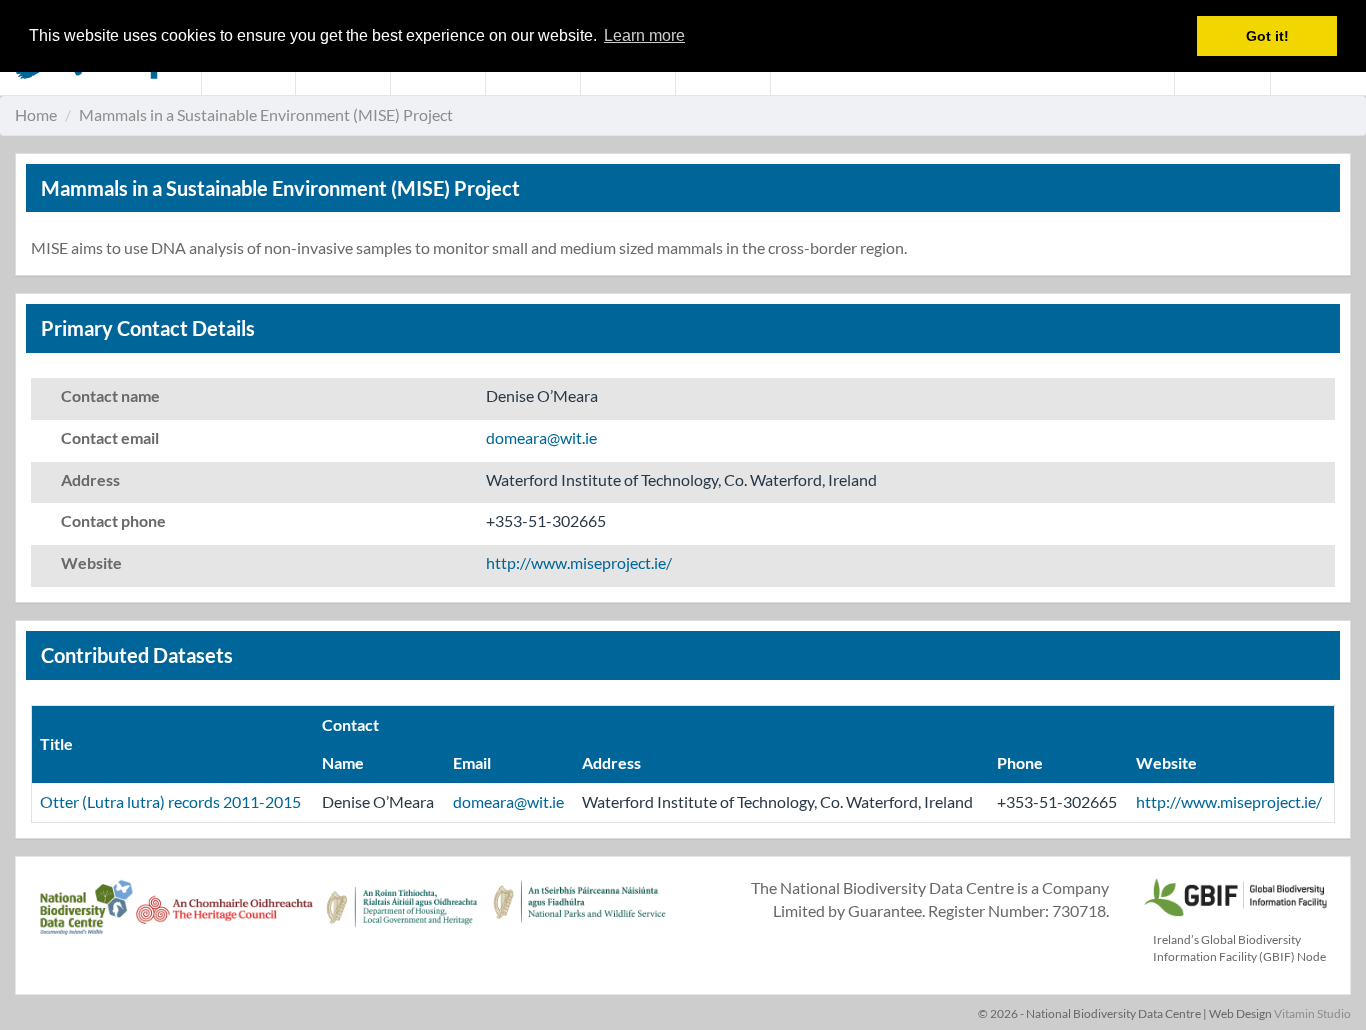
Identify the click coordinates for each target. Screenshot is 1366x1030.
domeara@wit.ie (541, 437)
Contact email (110, 437)
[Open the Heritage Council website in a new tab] (224, 918)
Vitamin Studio (1312, 1013)
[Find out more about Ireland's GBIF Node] (1234, 894)
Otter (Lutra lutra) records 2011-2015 (170, 801)
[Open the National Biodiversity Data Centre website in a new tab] (86, 918)
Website (91, 562)
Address (90, 479)
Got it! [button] (1267, 36)
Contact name (110, 395)
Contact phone (113, 520)
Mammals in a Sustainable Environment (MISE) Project (266, 114)
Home (36, 114)
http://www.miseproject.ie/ (579, 562)
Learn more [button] (644, 35)
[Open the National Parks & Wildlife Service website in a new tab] (579, 918)
